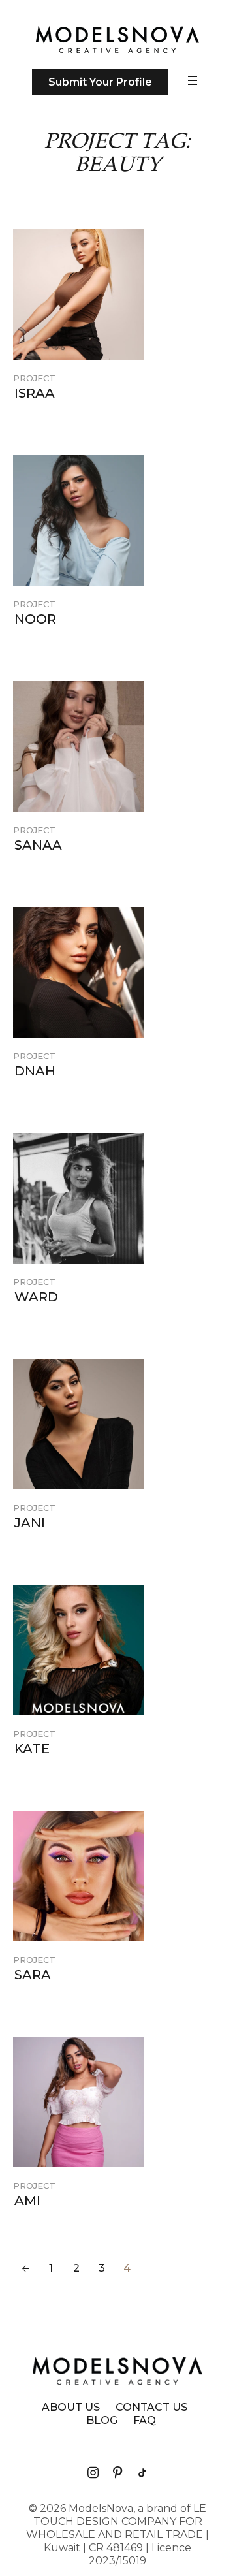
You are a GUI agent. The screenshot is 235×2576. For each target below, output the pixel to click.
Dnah (35, 1071)
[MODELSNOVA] (117, 40)
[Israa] (78, 294)
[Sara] (78, 1876)
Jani (30, 1523)
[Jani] (78, 1424)
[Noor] (78, 520)
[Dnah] (78, 972)
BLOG (102, 2421)
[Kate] (78, 1650)
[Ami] (78, 2102)
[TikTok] (142, 2473)
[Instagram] (93, 2473)
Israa (35, 393)
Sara (33, 1975)
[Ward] (78, 1198)
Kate (32, 1749)
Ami (27, 2201)
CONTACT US (151, 2408)
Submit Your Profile (100, 82)
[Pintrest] (117, 2473)
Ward (36, 1297)
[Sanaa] (78, 746)
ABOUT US (71, 2408)
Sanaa (38, 845)
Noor (35, 619)
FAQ (145, 2421)
